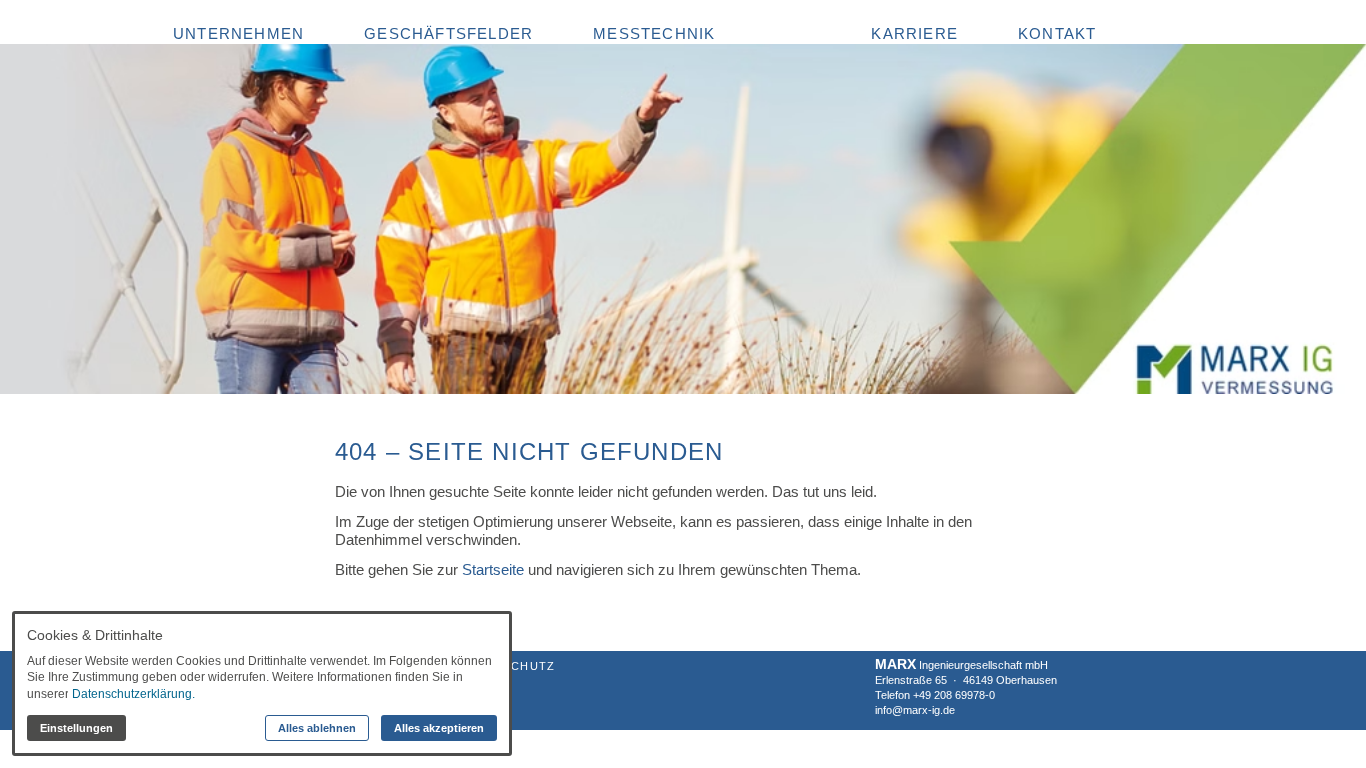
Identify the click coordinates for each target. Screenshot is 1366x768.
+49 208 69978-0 (954, 695)
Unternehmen (238, 33)
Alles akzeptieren (439, 728)
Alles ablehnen (317, 728)
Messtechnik (654, 33)
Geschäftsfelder (448, 33)
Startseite (493, 569)
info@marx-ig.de (915, 710)
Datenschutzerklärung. (133, 694)
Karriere (914, 33)
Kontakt (1057, 33)
